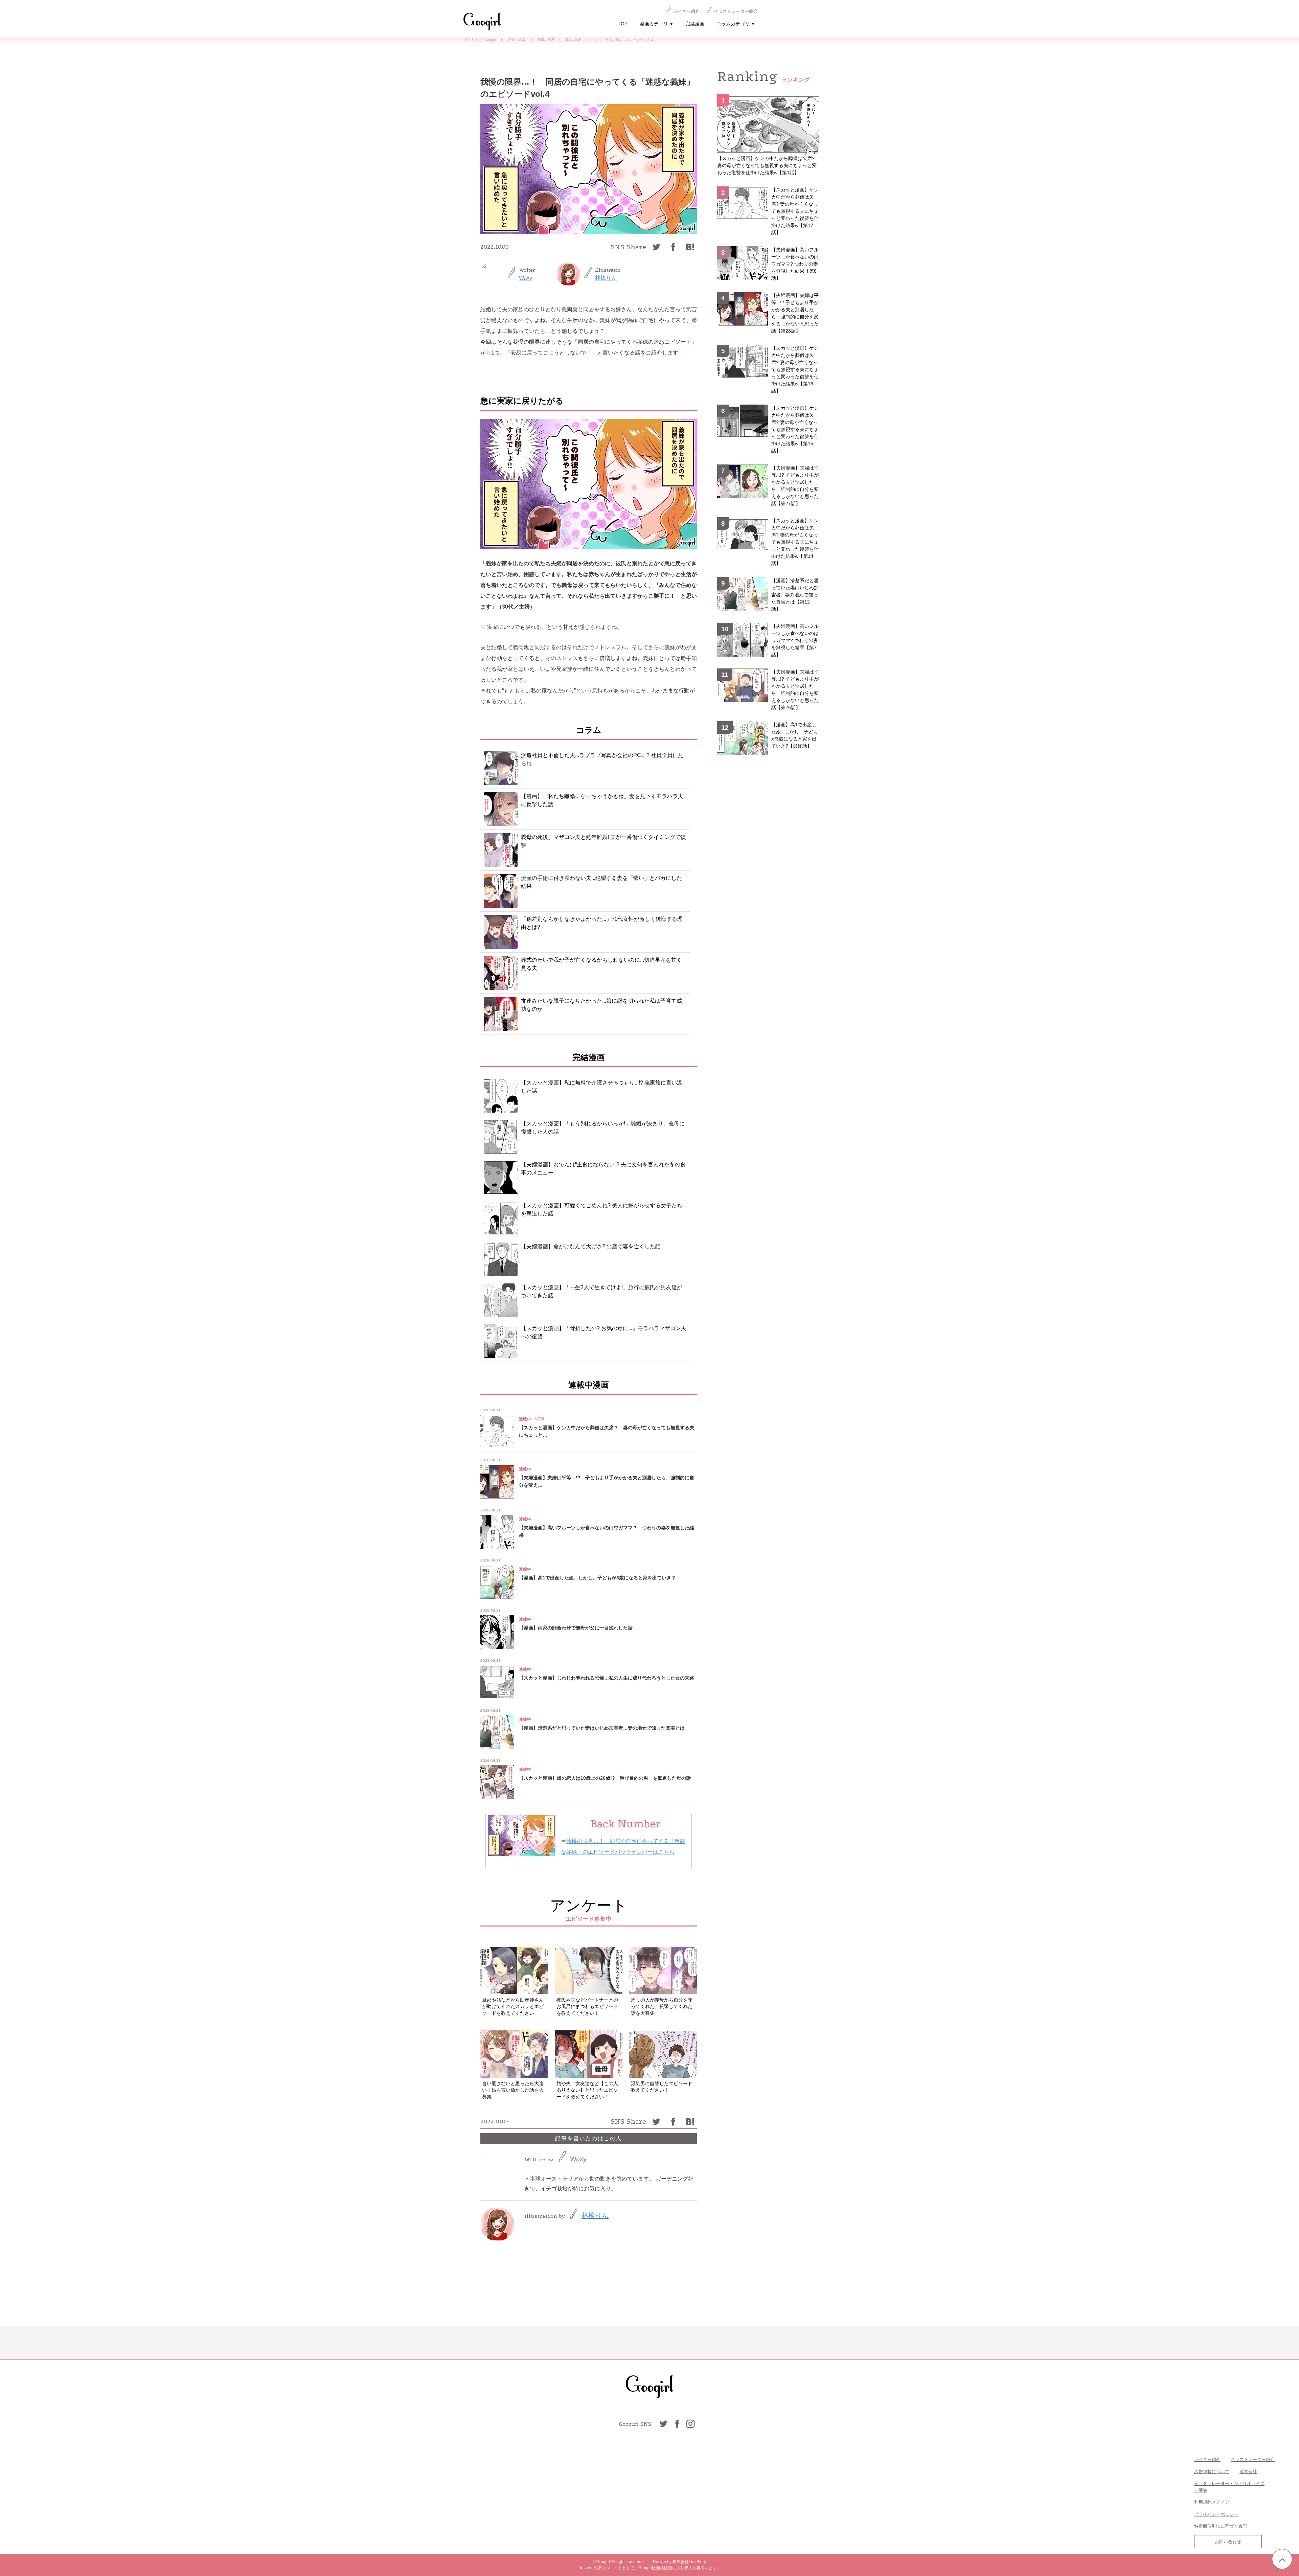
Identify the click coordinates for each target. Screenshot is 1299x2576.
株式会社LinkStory (689, 2562)
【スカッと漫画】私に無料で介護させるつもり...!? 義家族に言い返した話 (602, 1087)
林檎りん (606, 278)
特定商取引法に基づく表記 (1221, 2526)
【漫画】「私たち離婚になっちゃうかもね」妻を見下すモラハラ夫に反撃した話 (602, 800)
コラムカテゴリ (736, 24)
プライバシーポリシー (1216, 2514)
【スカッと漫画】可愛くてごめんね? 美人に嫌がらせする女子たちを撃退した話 (602, 1210)
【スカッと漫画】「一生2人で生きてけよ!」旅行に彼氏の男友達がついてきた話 (602, 1291)
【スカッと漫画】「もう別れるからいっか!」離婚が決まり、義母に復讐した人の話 (603, 1128)
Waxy (526, 278)
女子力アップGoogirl (480, 40)
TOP (623, 24)
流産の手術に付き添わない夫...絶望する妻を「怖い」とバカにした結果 (601, 882)
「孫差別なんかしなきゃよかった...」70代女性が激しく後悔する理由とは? (602, 923)
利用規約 (1203, 2502)
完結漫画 (695, 24)
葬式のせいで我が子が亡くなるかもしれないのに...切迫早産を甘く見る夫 (601, 964)
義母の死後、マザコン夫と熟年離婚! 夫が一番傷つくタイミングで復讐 (603, 841)
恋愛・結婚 (517, 40)
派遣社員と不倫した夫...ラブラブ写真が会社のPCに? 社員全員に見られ (602, 759)
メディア (1221, 2502)
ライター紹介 (686, 11)
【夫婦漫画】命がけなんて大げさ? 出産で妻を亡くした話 (591, 1246)
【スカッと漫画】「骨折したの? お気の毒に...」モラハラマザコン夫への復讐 (604, 1332)
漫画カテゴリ (656, 24)
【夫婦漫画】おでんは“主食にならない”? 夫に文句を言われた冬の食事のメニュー (603, 1169)
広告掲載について (1212, 2472)
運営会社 (1248, 2472)
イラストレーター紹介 (736, 11)
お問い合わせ (1228, 2542)
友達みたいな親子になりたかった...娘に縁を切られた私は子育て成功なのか (601, 1005)
